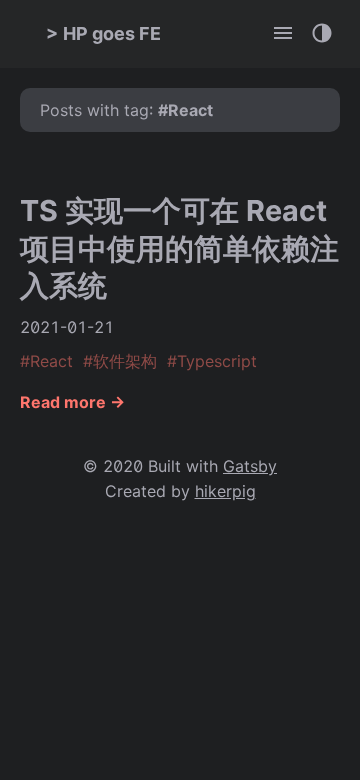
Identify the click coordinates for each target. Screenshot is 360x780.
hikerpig (225, 491)
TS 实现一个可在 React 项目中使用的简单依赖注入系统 (179, 248)
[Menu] (284, 34)
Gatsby (250, 466)
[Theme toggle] (323, 34)
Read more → (72, 402)
